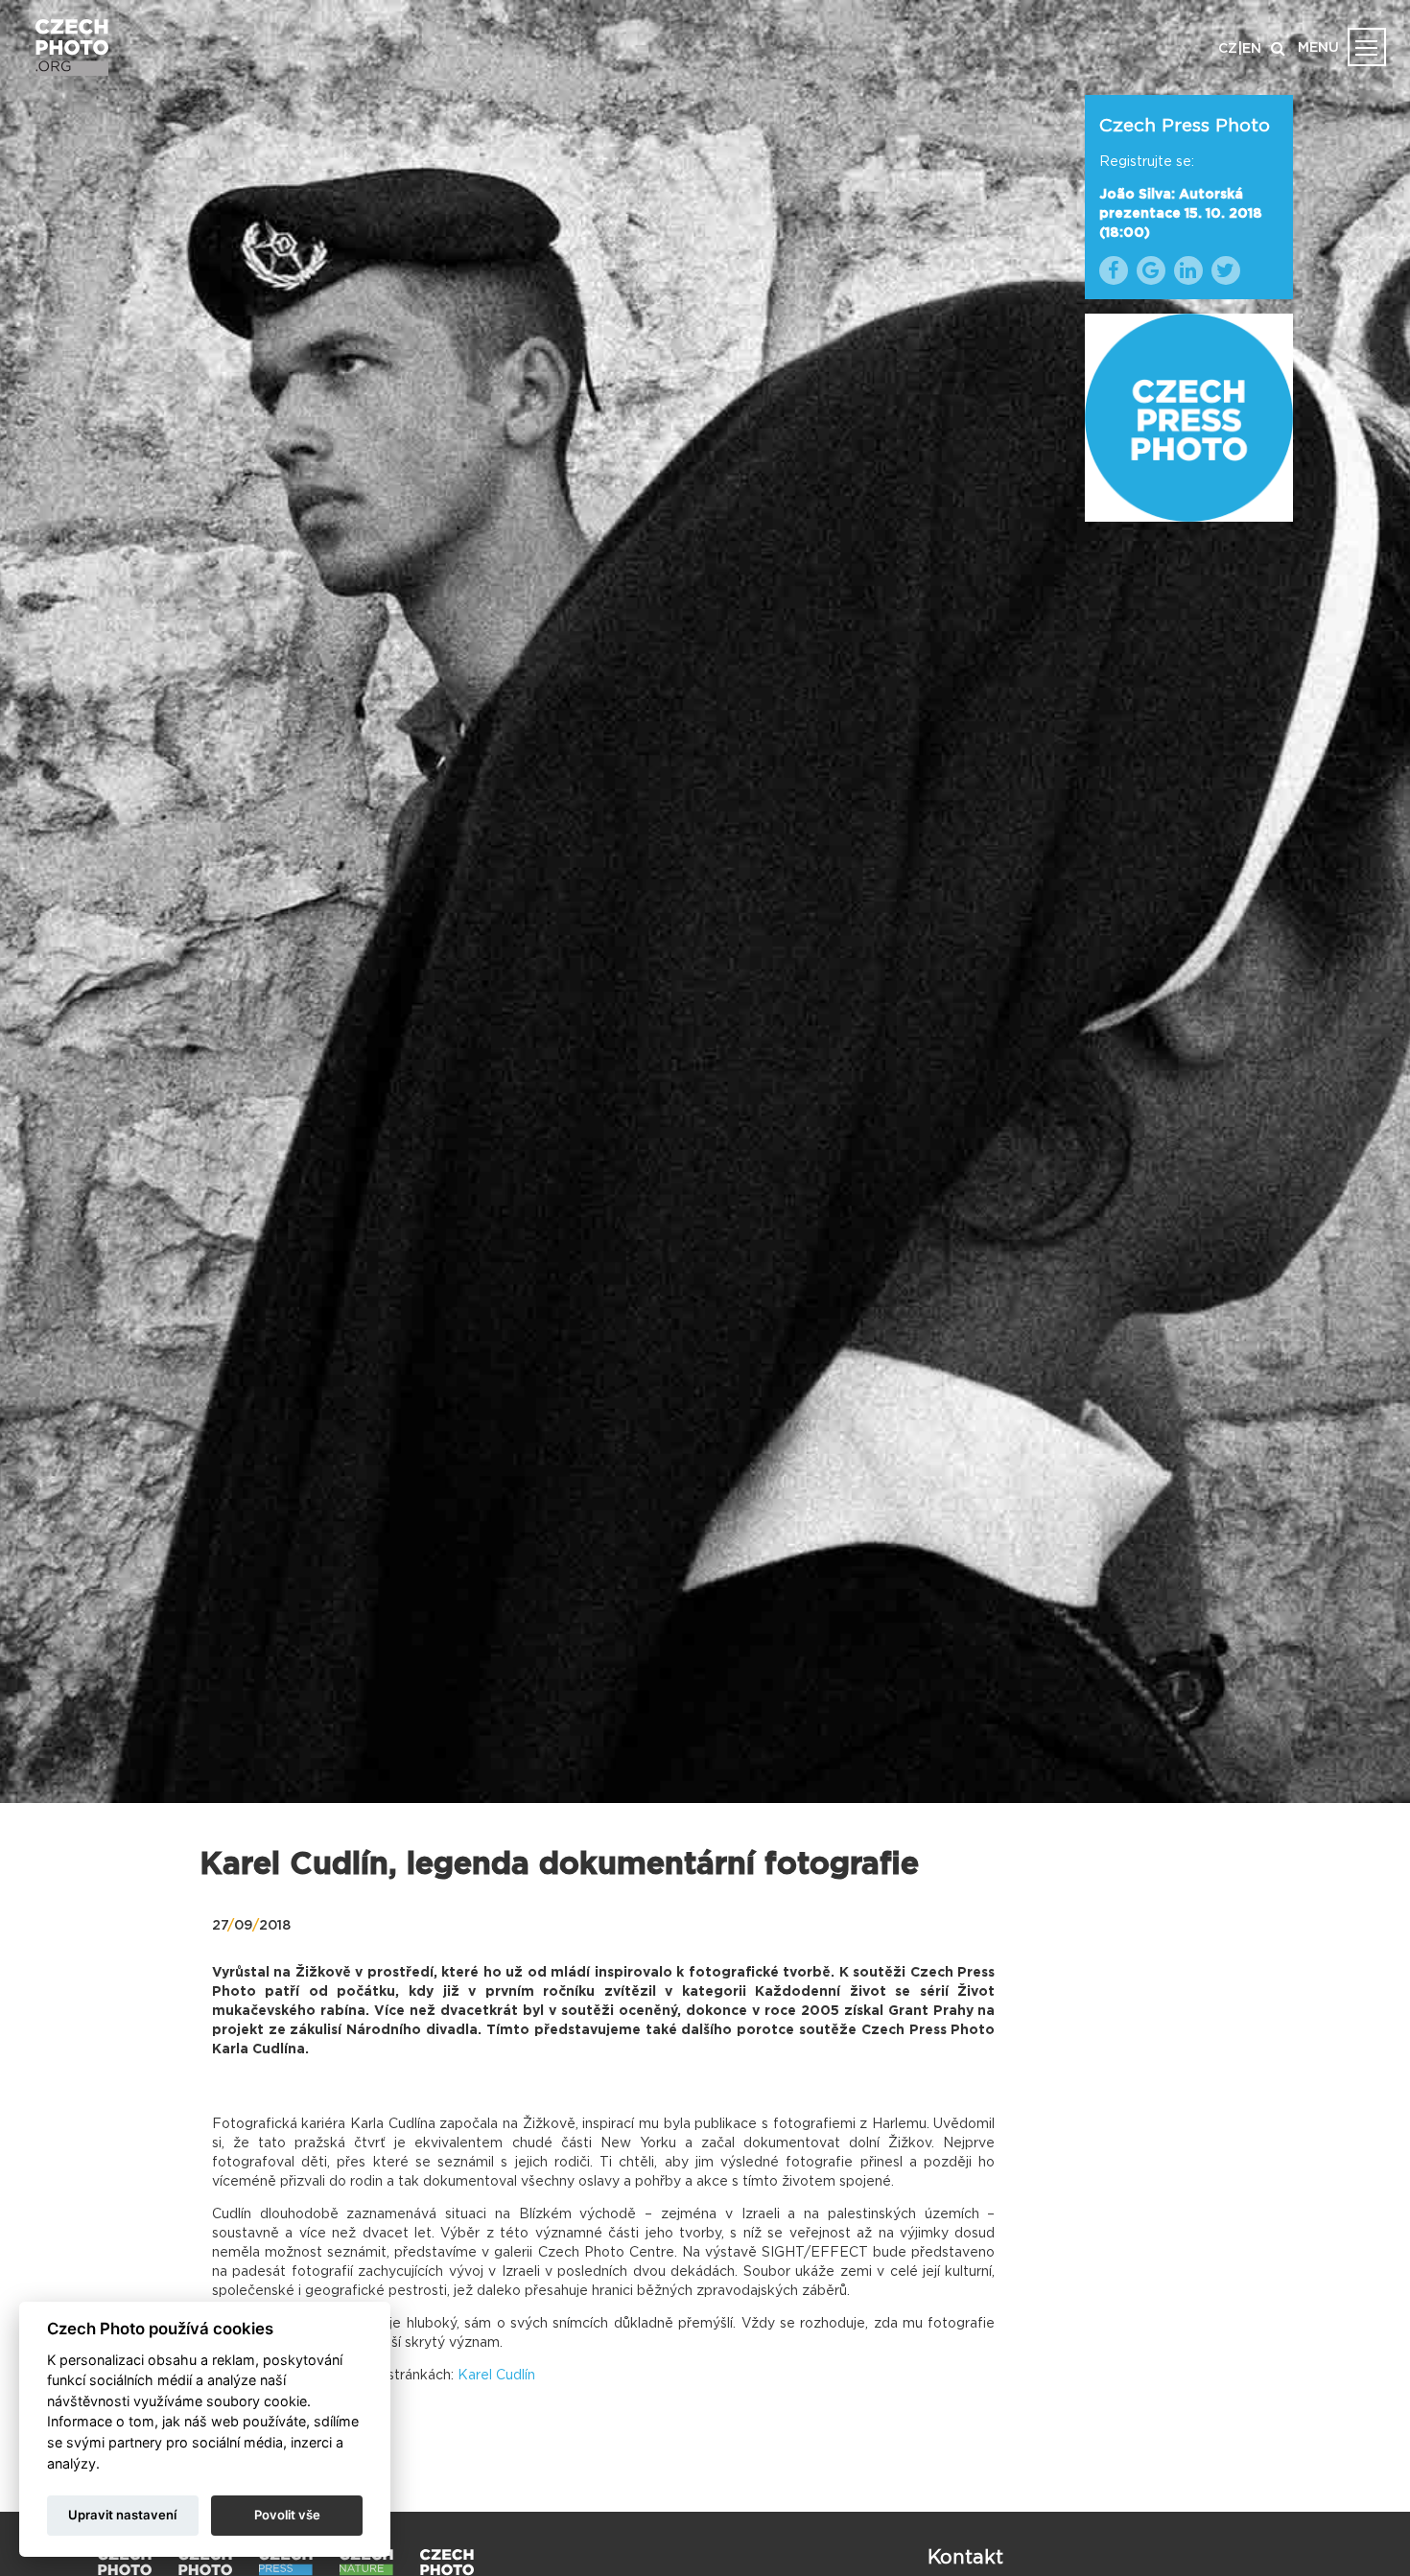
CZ (1228, 49)
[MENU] (1367, 47)
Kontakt (965, 2558)
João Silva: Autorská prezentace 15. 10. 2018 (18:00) (1181, 214)
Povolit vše (287, 2515)
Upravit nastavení (122, 2515)
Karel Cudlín (496, 2376)
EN (1252, 49)
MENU (1318, 48)
